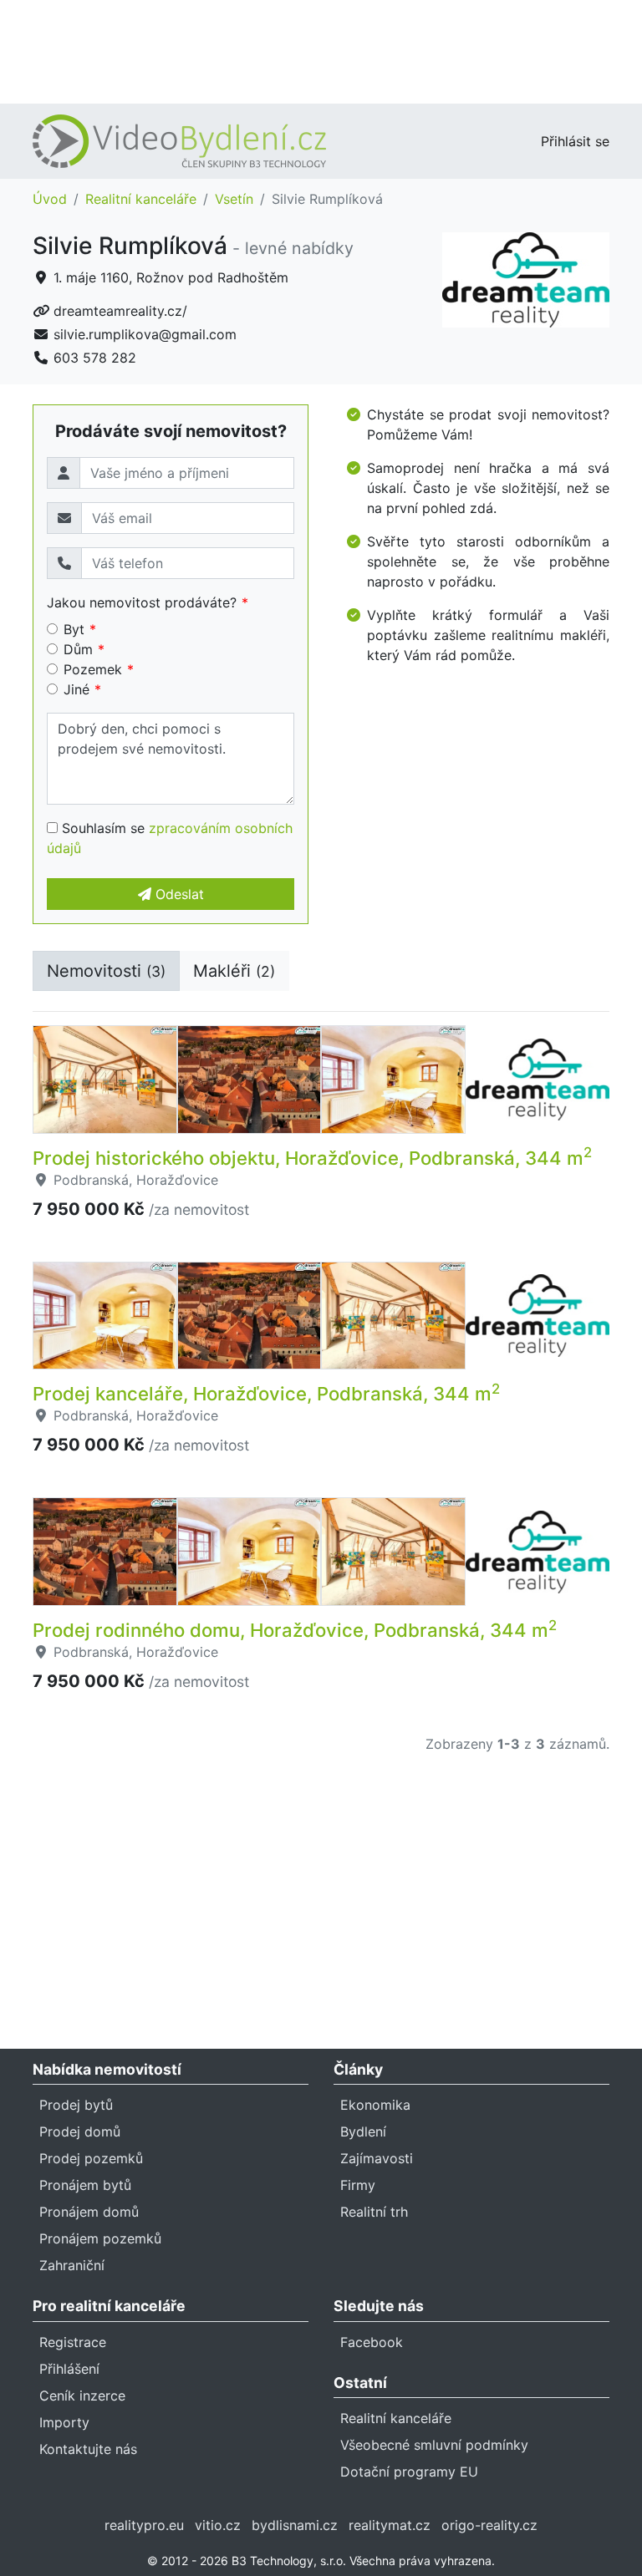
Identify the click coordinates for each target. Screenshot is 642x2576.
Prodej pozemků (91, 2158)
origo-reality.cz (489, 2525)
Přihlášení (69, 2369)
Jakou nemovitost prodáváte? (142, 602)
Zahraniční (72, 2265)
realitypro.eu (144, 2525)
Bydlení (363, 2131)
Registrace (73, 2342)
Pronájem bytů (85, 2185)
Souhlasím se (170, 838)
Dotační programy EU (409, 2472)
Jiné (76, 689)
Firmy (358, 2185)
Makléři (234, 971)
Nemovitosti (106, 971)
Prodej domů (80, 2131)
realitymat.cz (390, 2525)
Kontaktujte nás (88, 2449)
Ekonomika (375, 2105)
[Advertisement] (321, 50)
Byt (74, 629)
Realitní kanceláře (141, 199)
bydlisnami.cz (295, 2525)
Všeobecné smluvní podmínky (434, 2445)
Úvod (50, 199)
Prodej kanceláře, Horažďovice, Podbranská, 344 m (266, 1394)
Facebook (372, 2342)
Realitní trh (374, 2212)
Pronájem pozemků (100, 2238)
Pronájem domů (89, 2212)
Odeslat (178, 894)
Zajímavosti (377, 2158)
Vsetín (234, 199)
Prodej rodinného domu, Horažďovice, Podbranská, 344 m (295, 1630)
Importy (64, 2422)
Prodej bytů (76, 2105)
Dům (78, 649)
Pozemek (93, 669)
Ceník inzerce (82, 2396)
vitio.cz (218, 2525)
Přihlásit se (575, 141)
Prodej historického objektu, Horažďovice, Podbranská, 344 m (312, 1158)
